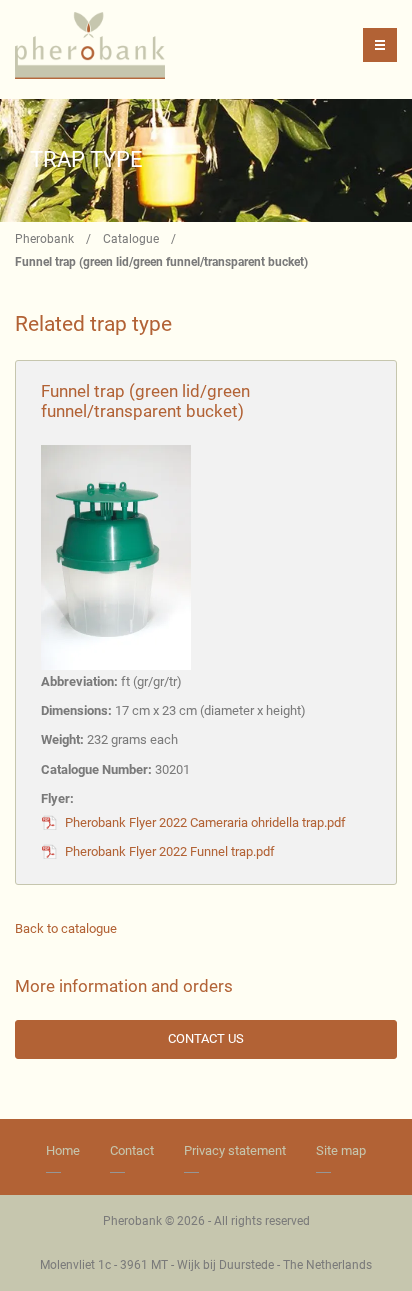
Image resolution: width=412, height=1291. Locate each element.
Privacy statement (235, 1150)
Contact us (206, 1038)
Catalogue (131, 239)
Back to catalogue (66, 928)
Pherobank (44, 239)
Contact (132, 1150)
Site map (341, 1150)
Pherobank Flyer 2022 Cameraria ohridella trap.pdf (205, 822)
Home (63, 1150)
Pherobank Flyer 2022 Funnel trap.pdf (170, 851)
